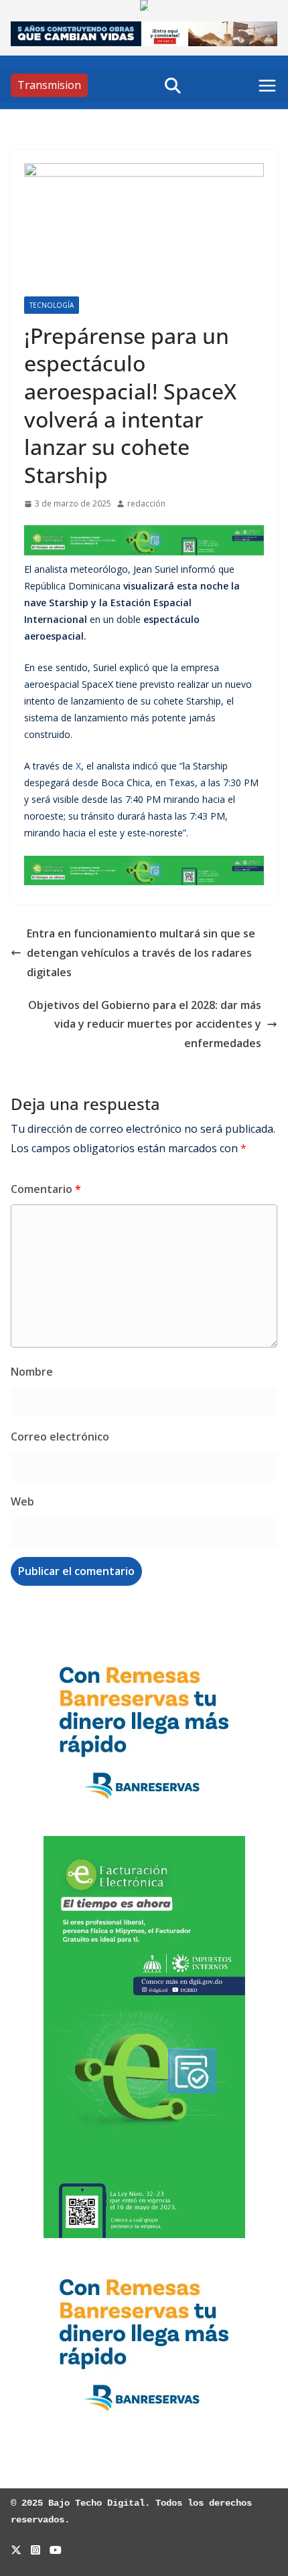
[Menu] (267, 86)
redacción (146, 503)
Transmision (49, 85)
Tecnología (52, 305)
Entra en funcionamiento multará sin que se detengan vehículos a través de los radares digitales (141, 953)
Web (22, 1501)
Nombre (32, 1372)
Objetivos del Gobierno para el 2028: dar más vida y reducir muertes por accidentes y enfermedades (145, 1024)
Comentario (46, 1189)
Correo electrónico (60, 1437)
